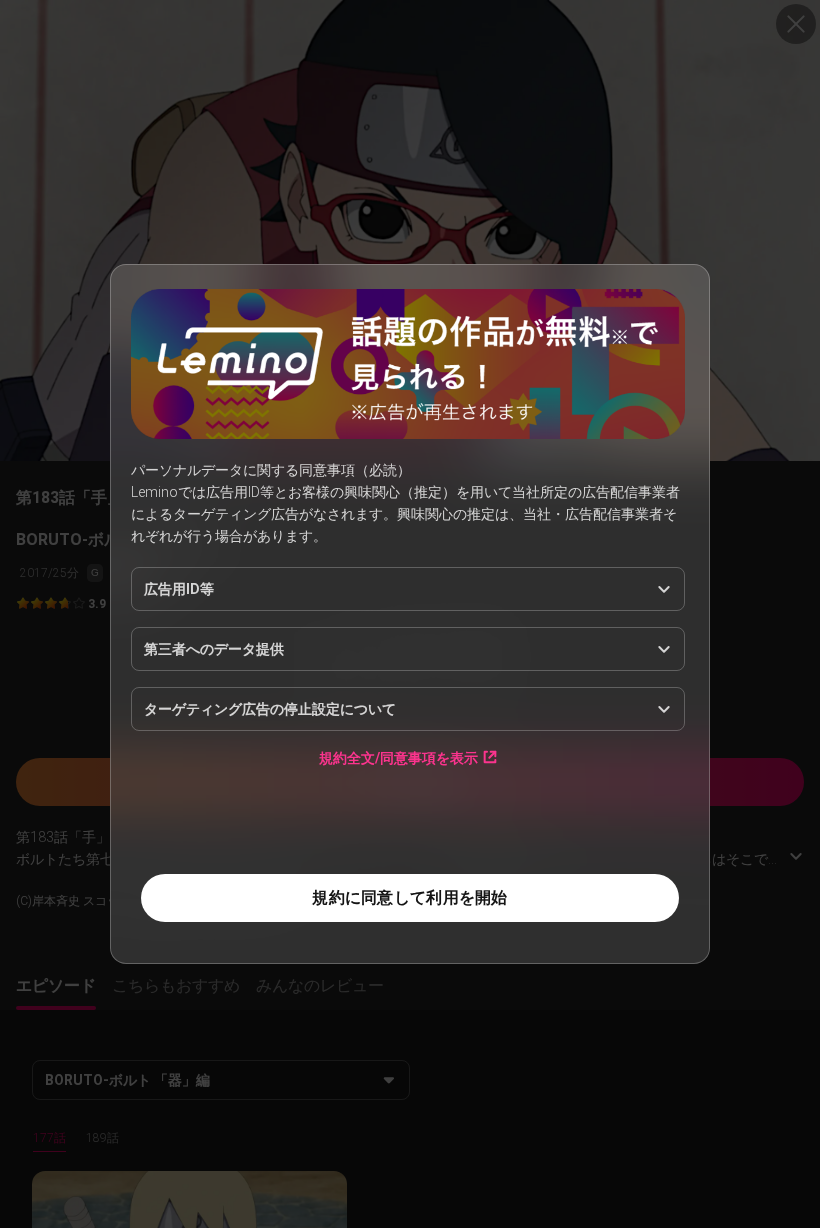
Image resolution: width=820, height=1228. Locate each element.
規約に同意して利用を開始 (409, 897)
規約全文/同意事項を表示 (398, 757)
